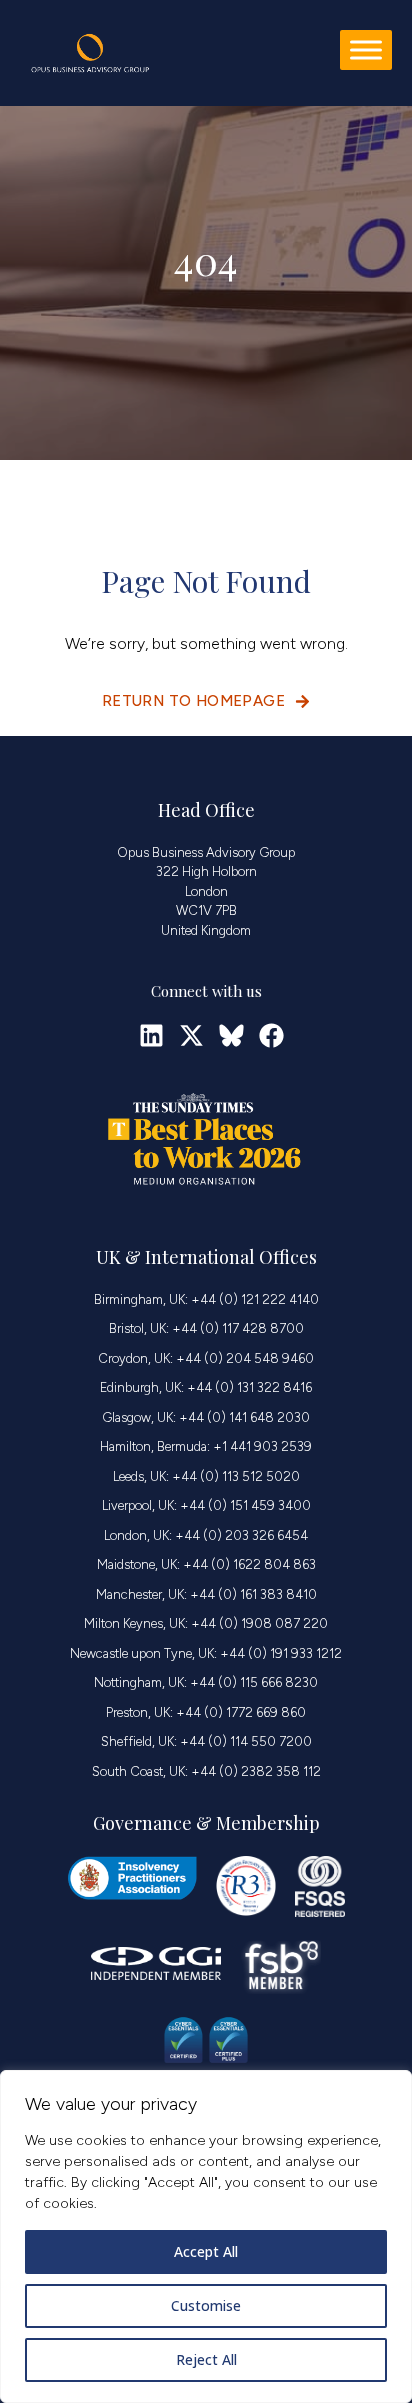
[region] (206, 2236)
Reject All (206, 2359)
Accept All (206, 2251)
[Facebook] (271, 1035)
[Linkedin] (151, 1035)
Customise (206, 2305)
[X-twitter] (191, 1035)
